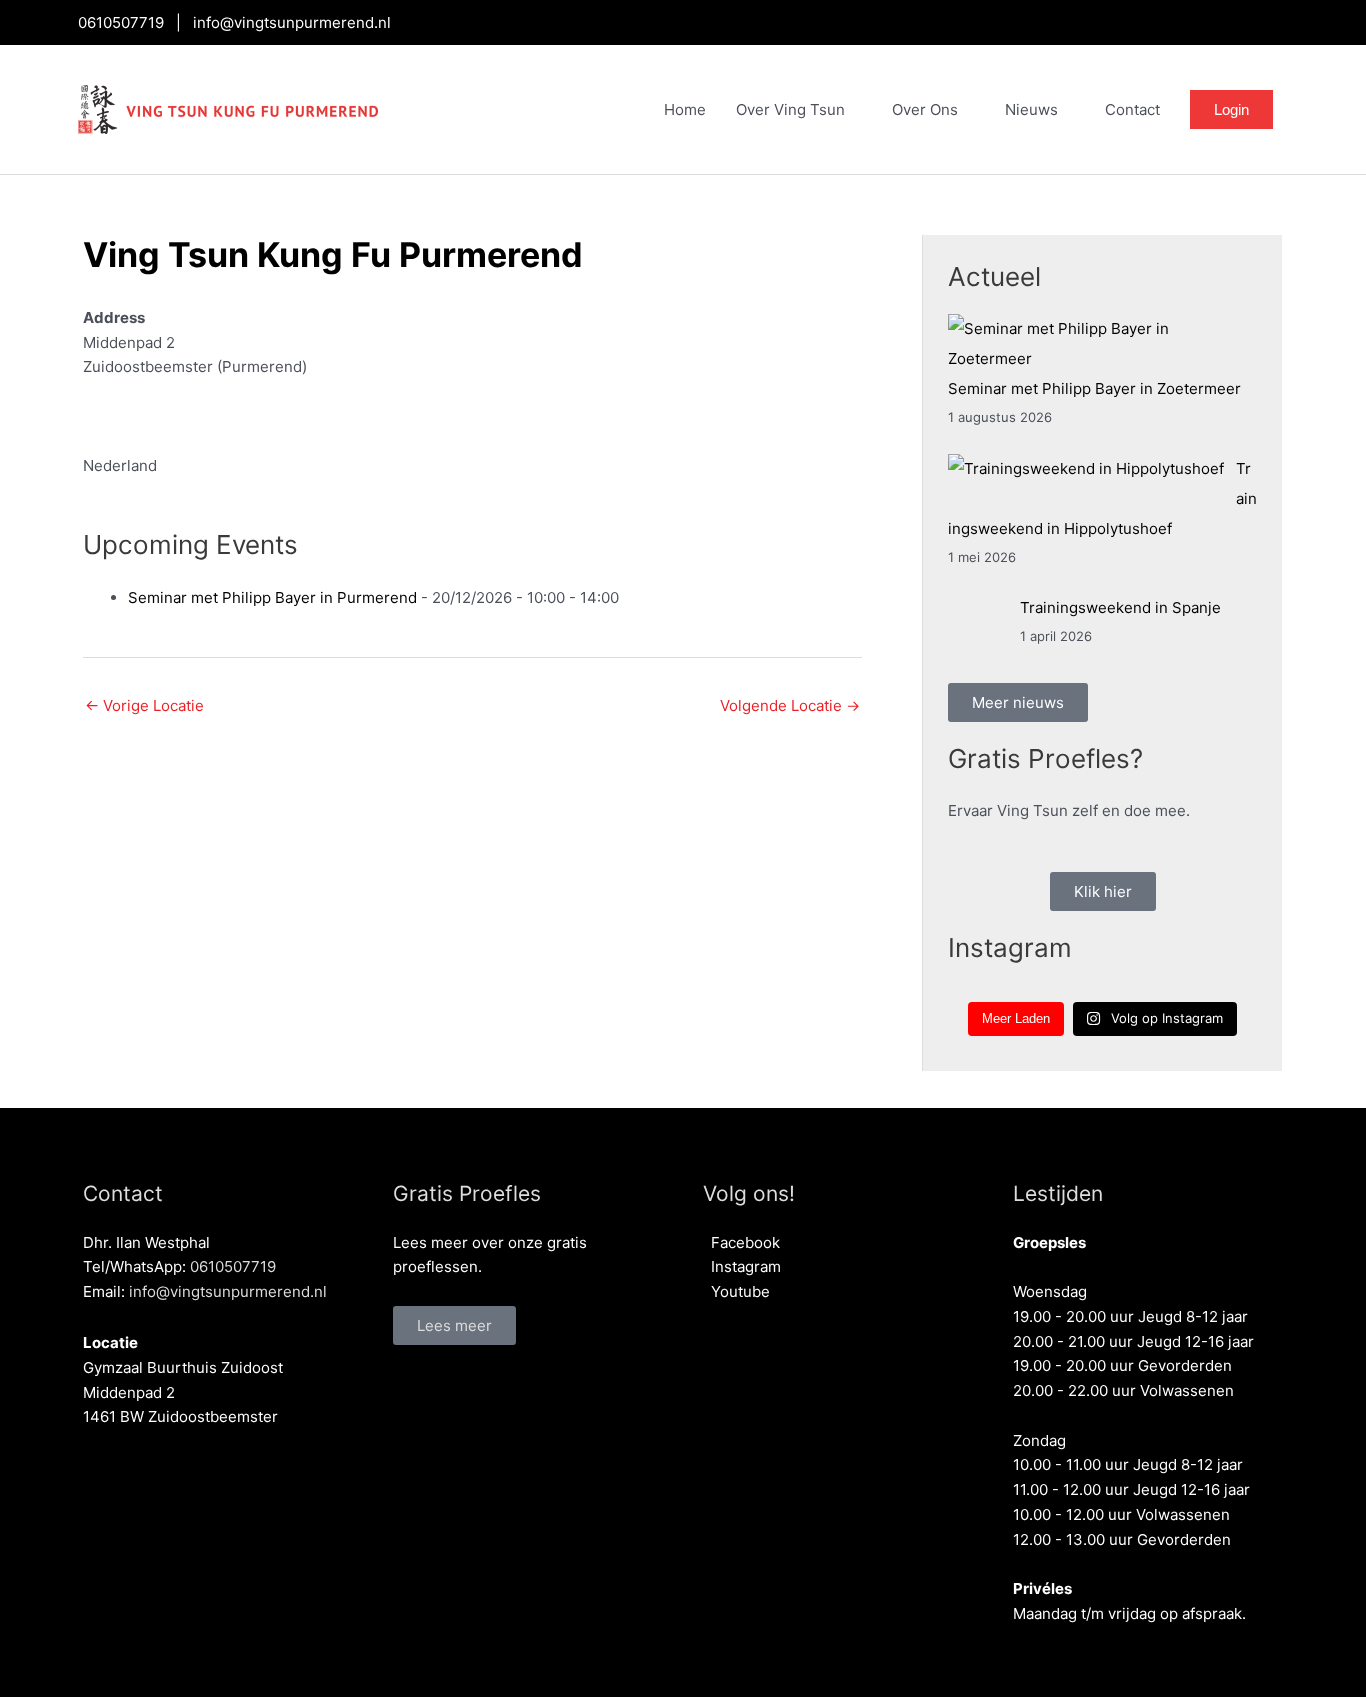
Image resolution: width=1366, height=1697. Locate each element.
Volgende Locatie (790, 705)
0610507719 (121, 22)
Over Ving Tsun (790, 109)
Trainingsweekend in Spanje (1120, 607)
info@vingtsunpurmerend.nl (292, 22)
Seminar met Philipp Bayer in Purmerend (272, 597)
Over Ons (925, 109)
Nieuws (1031, 109)
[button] (454, 1325)
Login (1231, 109)
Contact (1132, 109)
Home (685, 109)
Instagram (742, 1266)
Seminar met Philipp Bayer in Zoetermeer (1094, 388)
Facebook (741, 1242)
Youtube (736, 1291)
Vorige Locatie (144, 705)
